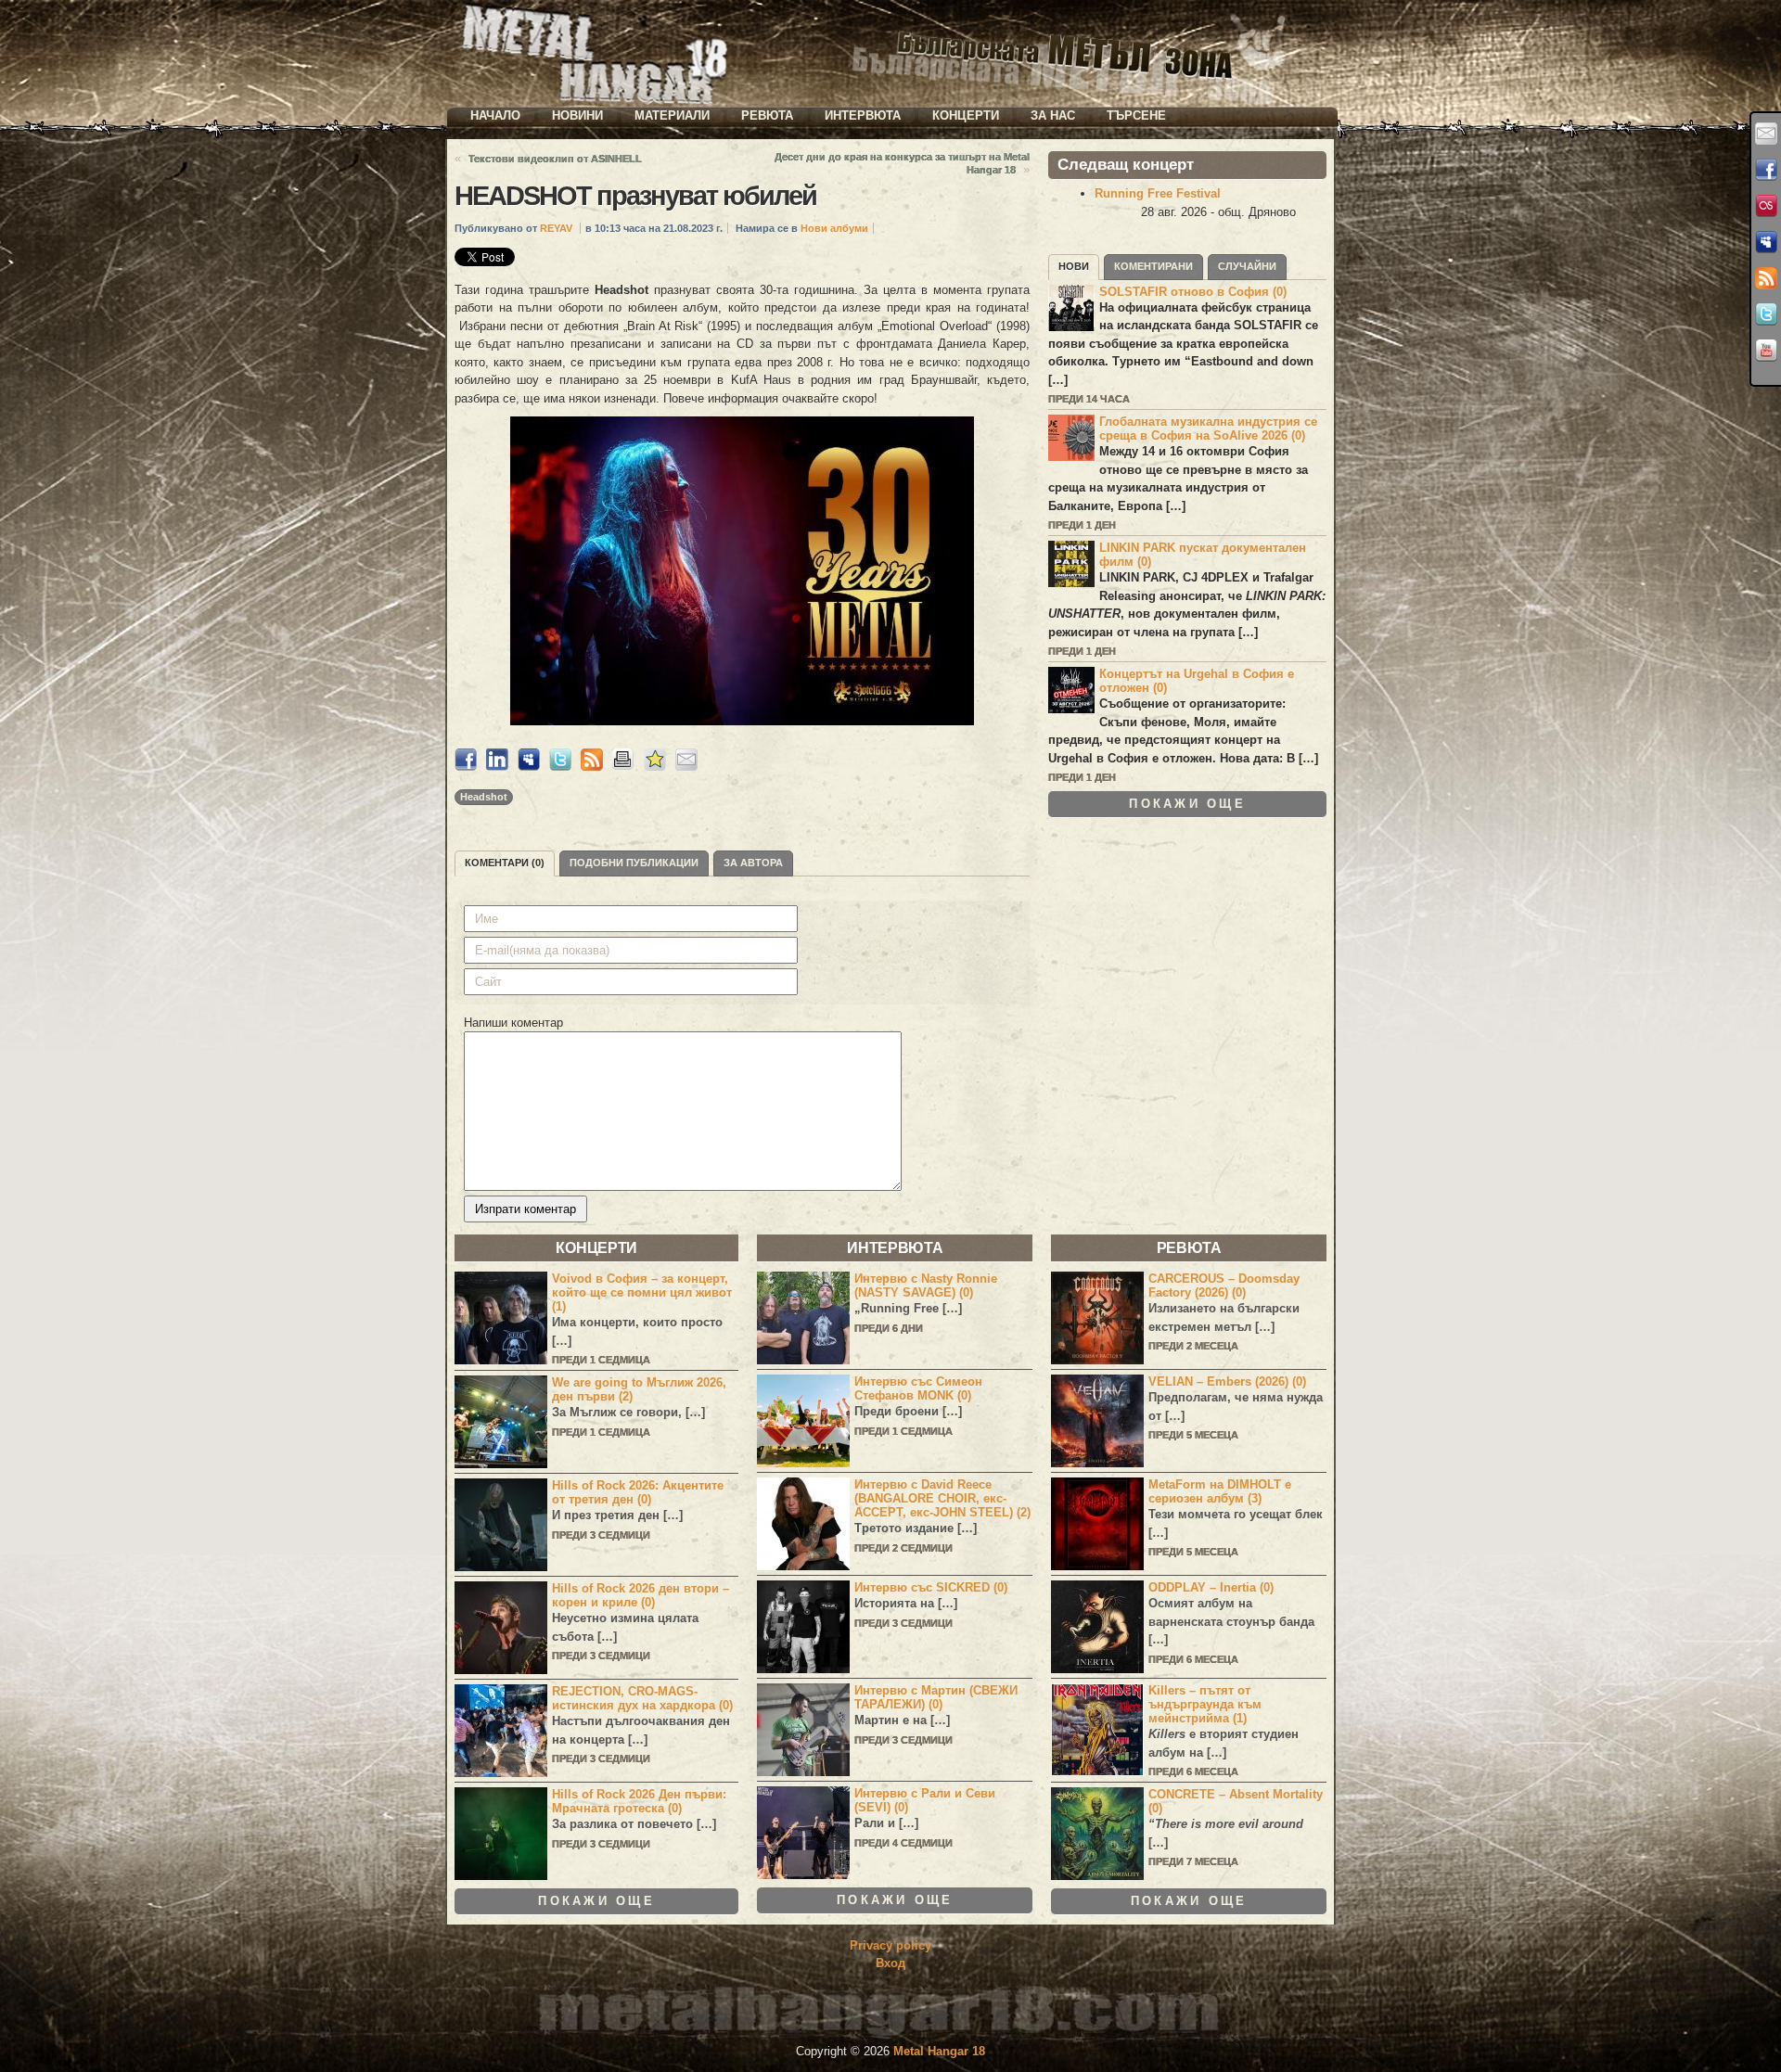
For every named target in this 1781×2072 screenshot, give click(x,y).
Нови (1074, 266)
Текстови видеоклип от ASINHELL (555, 159)
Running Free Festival (1158, 193)
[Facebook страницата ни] (1766, 170)
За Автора (753, 863)
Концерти (966, 115)
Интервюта (863, 115)
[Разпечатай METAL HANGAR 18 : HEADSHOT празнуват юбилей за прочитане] (623, 767)
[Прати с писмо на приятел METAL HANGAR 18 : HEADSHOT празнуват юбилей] (686, 767)
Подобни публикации (634, 863)
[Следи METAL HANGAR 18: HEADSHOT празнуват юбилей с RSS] (592, 767)
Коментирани (1153, 266)
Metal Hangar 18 (939, 2051)
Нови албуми (834, 228)
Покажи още (1187, 804)
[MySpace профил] (1766, 242)
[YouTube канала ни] (1766, 351)
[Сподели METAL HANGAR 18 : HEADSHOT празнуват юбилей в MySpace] (529, 767)
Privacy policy (890, 1945)
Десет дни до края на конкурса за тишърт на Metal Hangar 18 (902, 163)
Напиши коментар (513, 1023)
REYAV (556, 228)
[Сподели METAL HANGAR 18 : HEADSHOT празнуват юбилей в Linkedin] (497, 767)
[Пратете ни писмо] (1766, 134)
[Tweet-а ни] (1766, 314)
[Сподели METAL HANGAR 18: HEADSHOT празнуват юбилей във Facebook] (466, 767)
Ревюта (767, 115)
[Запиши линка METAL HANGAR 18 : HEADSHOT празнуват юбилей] (655, 767)
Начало (495, 115)
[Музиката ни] (1766, 206)
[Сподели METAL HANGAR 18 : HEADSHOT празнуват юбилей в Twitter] (560, 767)
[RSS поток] (1766, 278)
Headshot (484, 797)
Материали (672, 115)
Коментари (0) (505, 863)
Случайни (1247, 266)
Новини (577, 115)
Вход (890, 1963)
